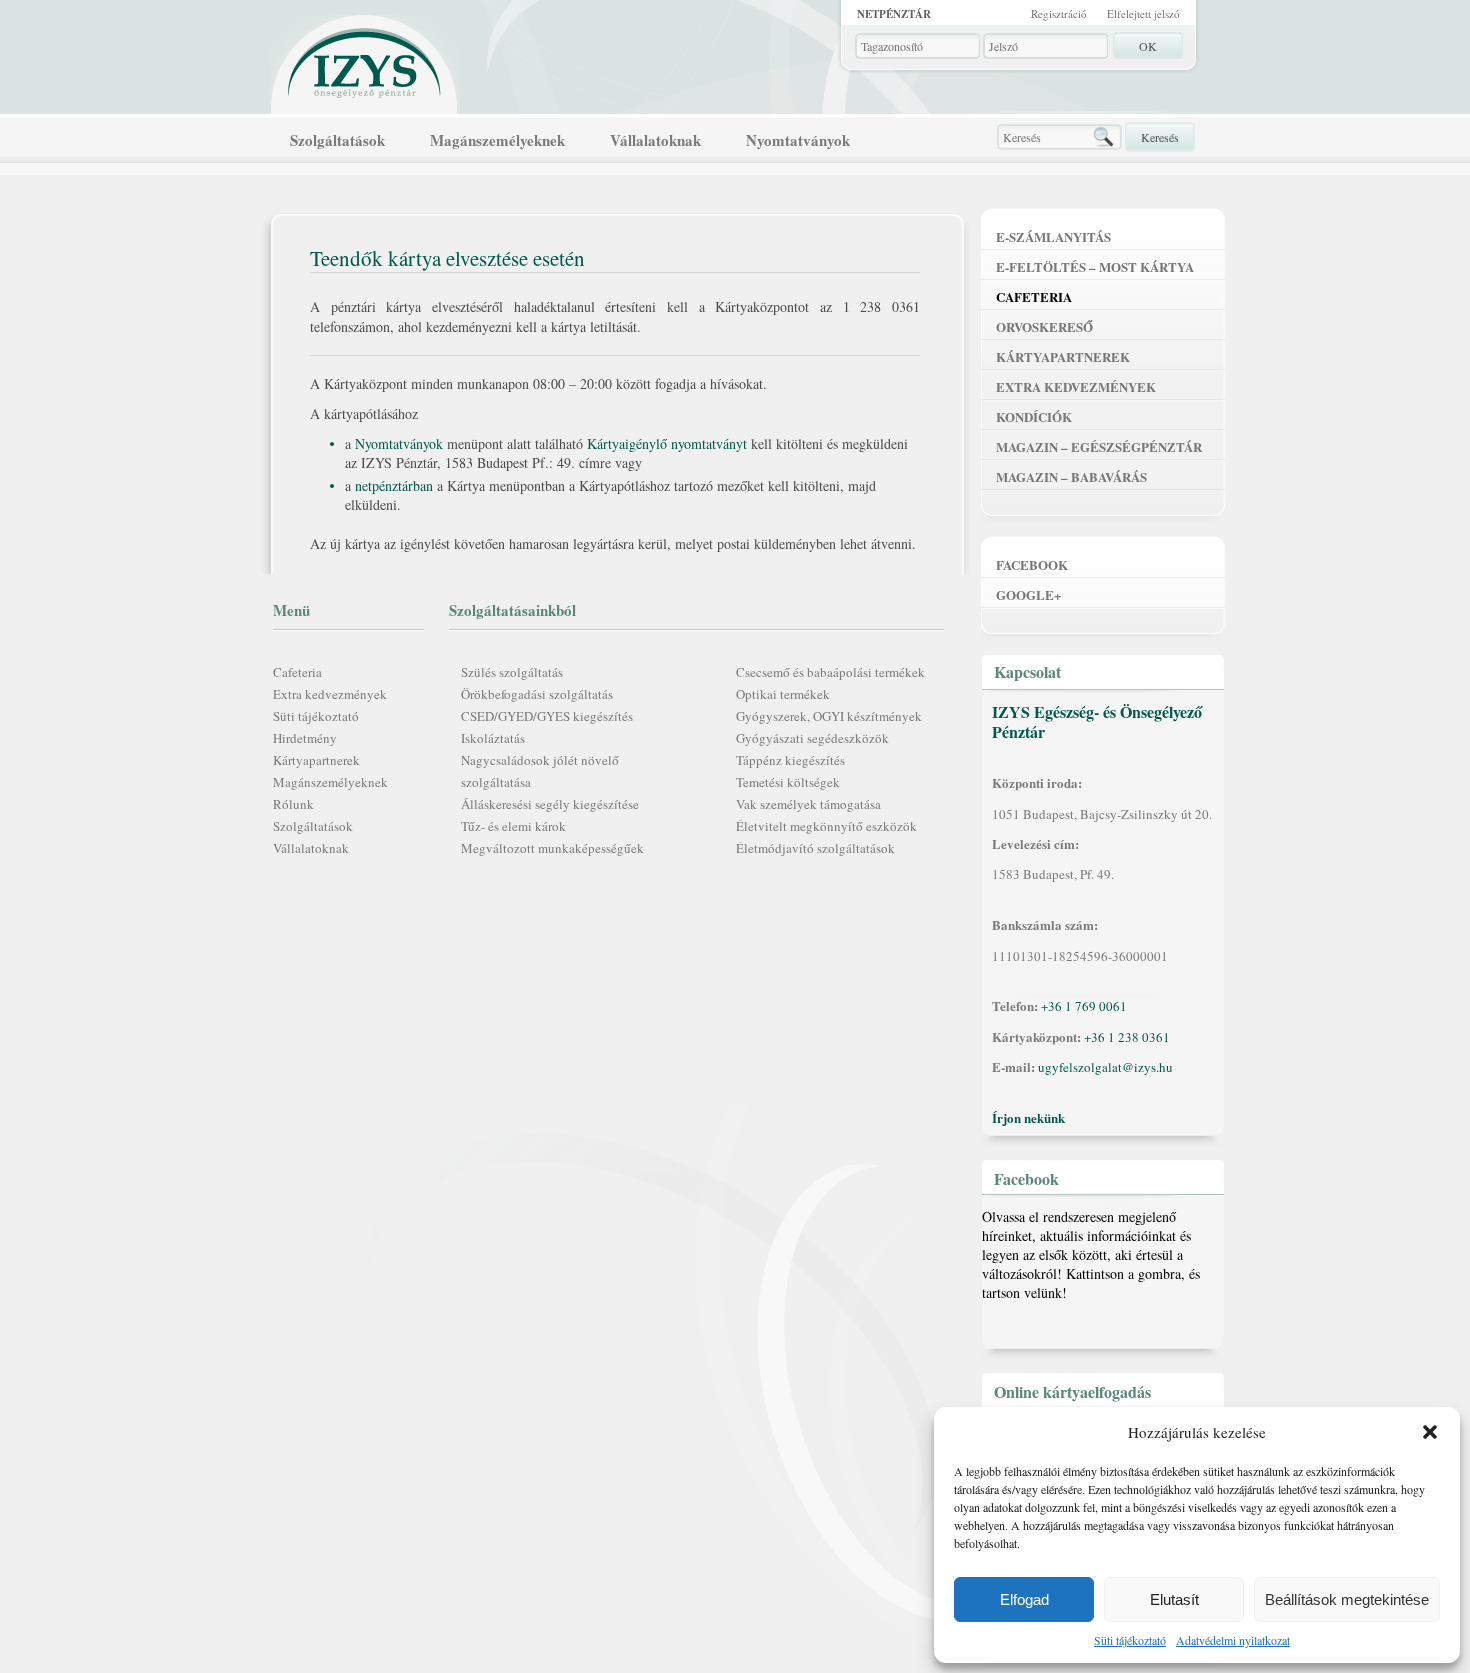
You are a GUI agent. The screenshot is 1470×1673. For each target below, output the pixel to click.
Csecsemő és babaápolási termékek (830, 672)
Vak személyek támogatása (808, 804)
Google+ (1028, 594)
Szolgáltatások (337, 140)
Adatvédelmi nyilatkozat (1233, 1640)
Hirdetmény (305, 738)
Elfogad (1024, 1599)
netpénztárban (394, 485)
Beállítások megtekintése (1347, 1599)
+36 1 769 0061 (1084, 1006)
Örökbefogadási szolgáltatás (537, 694)
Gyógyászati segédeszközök (812, 738)
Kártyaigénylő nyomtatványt (667, 443)
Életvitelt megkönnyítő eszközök (826, 826)
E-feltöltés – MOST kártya (1095, 266)
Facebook (1032, 564)
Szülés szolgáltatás (512, 672)
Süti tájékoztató (1130, 1640)
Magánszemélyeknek (497, 140)
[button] (1430, 1432)
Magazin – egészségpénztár (1099, 446)
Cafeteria (297, 672)
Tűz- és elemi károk (513, 826)
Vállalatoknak (655, 140)
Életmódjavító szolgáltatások (815, 848)
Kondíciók (1034, 416)
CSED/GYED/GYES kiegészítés (547, 716)
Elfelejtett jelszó (1143, 13)
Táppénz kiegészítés (790, 760)
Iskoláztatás (493, 738)
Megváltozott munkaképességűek (552, 848)
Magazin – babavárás (1071, 476)
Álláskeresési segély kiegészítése (550, 804)
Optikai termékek (783, 694)
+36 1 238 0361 (1127, 1037)
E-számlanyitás (1053, 236)
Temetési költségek (788, 782)
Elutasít (1174, 1599)
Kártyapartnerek (316, 760)
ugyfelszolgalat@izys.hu (1105, 1067)
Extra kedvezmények (330, 694)
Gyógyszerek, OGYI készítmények (829, 716)
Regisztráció (1059, 13)
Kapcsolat (1027, 671)
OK (1148, 46)
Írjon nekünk (1028, 1117)
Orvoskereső (1044, 326)
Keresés (1160, 137)
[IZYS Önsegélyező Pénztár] (365, 58)
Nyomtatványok (798, 140)
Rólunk (293, 804)
